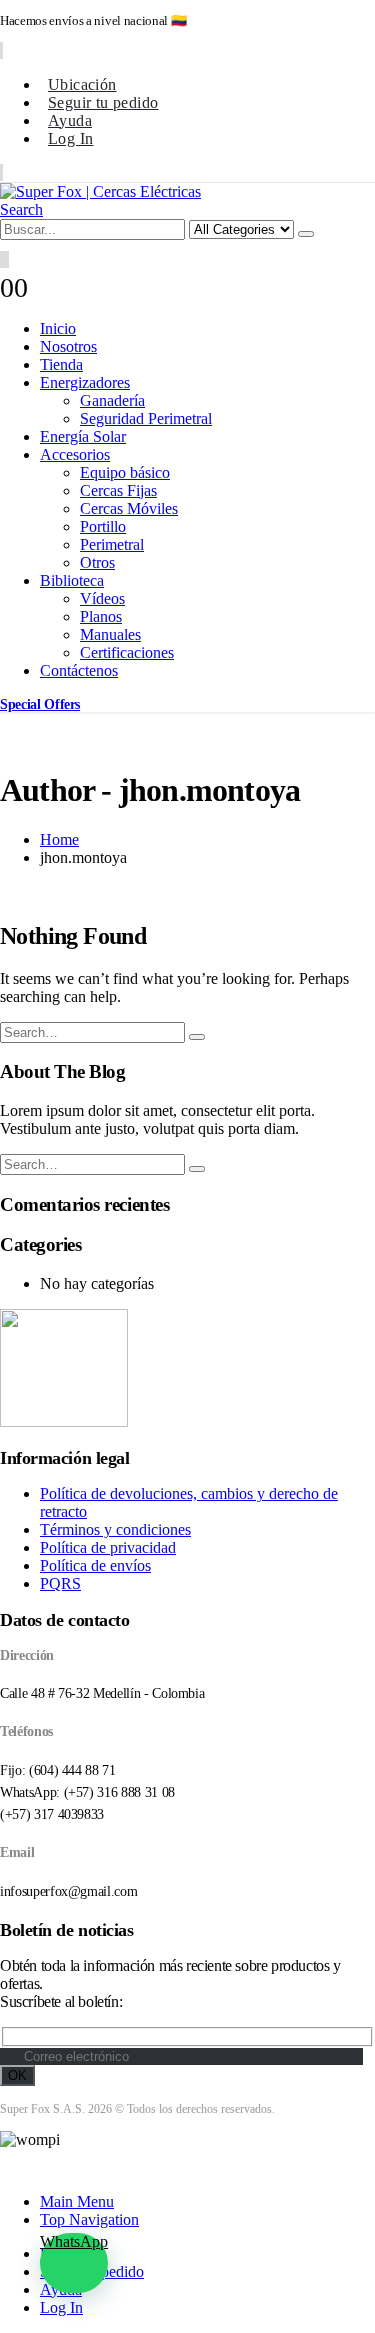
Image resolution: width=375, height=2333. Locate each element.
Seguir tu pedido (103, 102)
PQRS (60, 1583)
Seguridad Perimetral (146, 418)
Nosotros (68, 346)
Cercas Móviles (129, 508)
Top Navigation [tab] (89, 2219)
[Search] (306, 234)
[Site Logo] (100, 191)
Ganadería (112, 400)
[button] (21, 209)
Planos (101, 616)
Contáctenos (79, 670)
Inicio (58, 328)
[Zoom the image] (187, 1370)
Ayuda (70, 120)
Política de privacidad (108, 1547)
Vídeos (102, 598)
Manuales (110, 634)
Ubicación (82, 84)
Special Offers (40, 704)
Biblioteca (72, 580)
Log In (70, 138)
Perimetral (112, 544)
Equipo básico (125, 472)
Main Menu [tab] (77, 2201)
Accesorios (75, 454)
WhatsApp (74, 2241)
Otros (97, 562)
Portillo (103, 526)
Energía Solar (83, 436)
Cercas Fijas (118, 490)
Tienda (61, 364)
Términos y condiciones (115, 1529)
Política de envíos (95, 1565)
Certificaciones (127, 652)
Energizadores (85, 382)
